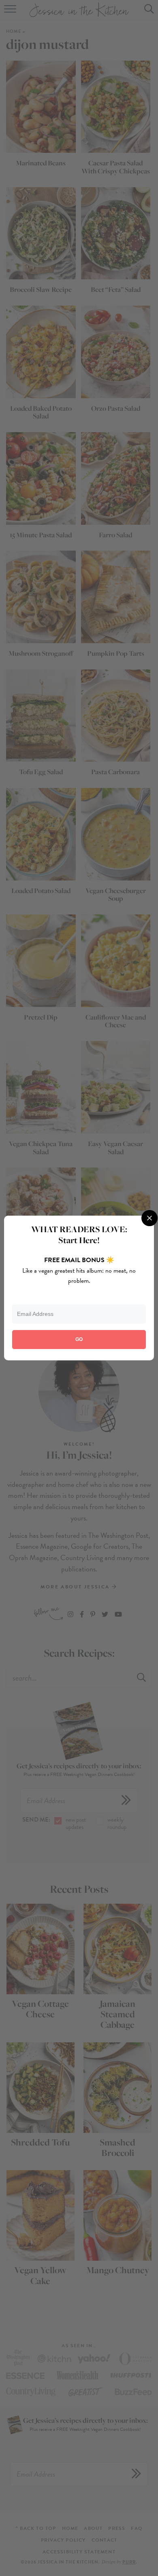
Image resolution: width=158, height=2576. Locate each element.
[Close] (149, 1218)
